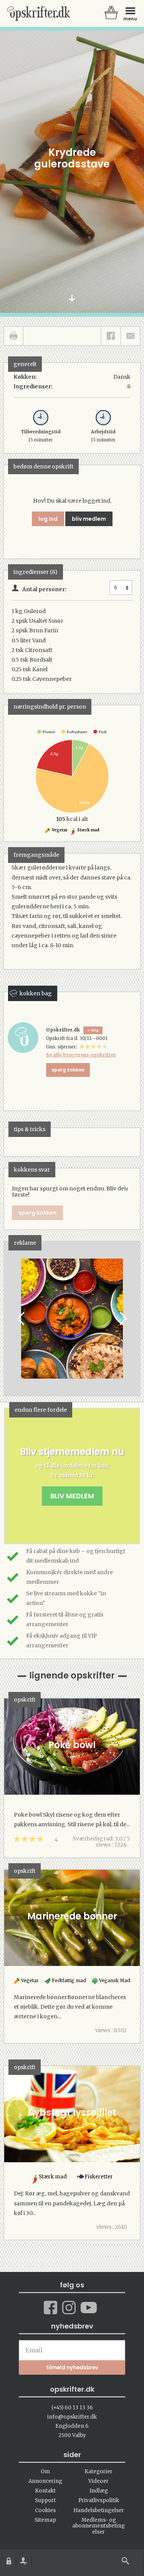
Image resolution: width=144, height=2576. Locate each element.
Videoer (98, 2481)
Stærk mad (88, 830)
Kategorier (98, 2472)
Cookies (45, 2510)
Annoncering (45, 2481)
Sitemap (45, 2520)
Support (45, 2500)
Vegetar (59, 830)
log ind (48, 519)
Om (45, 2472)
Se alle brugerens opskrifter (81, 1055)
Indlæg (99, 2491)
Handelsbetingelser (99, 2510)
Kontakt (45, 2491)
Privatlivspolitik (99, 2500)
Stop (10, 1319)
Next (122, 1319)
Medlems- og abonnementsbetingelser (98, 2526)
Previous (22, 1319)
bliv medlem (89, 519)
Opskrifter (38, 13)
